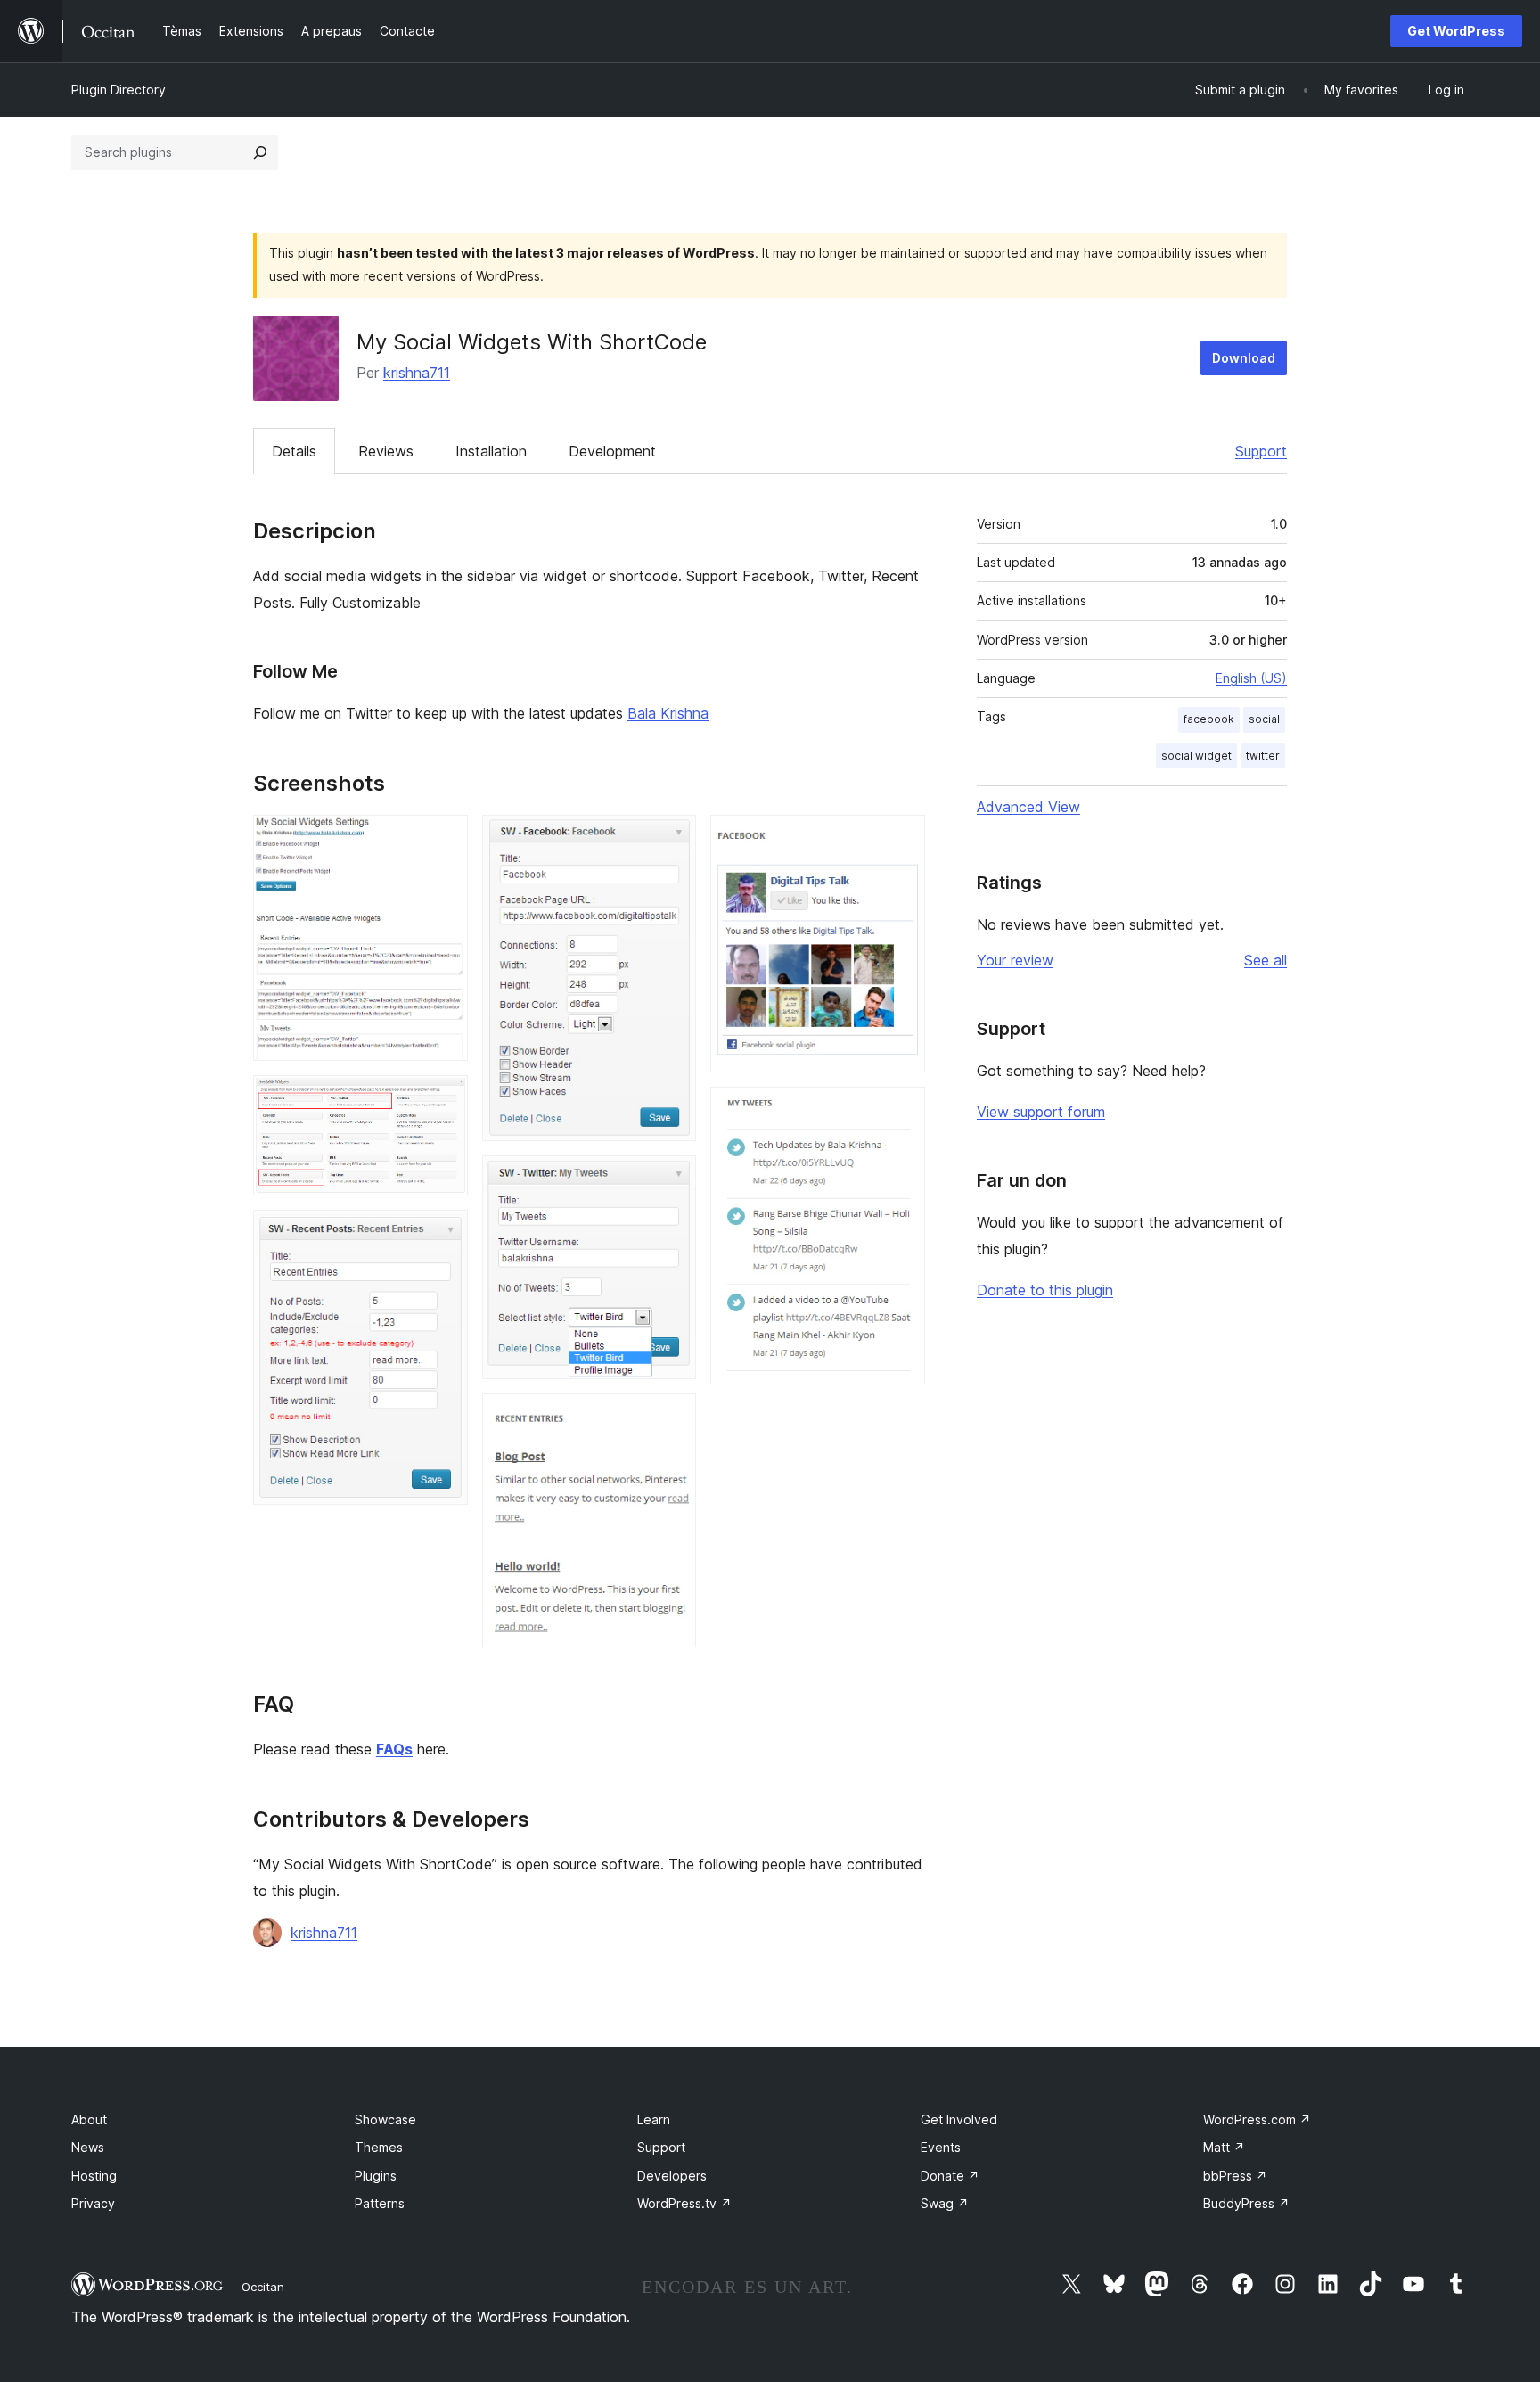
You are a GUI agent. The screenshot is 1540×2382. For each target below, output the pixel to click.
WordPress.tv (684, 2203)
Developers (672, 2176)
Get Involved (959, 2119)
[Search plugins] (260, 152)
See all (1266, 960)
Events (941, 2147)
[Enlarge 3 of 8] (444, 1234)
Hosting (94, 2176)
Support (1261, 451)
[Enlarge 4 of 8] (672, 839)
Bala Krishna (668, 713)
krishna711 (417, 373)
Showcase (385, 2119)
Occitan (263, 2287)
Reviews (386, 451)
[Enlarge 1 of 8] (444, 839)
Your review (1015, 960)
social (1264, 719)
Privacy (93, 2203)
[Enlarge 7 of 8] (901, 839)
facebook (1209, 719)
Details (294, 451)
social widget (1196, 756)
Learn (654, 2119)
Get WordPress (1456, 31)
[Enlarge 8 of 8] (901, 1111)
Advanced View (1028, 807)
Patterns (380, 2203)
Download (1244, 358)
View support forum (1041, 1112)
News (88, 2147)
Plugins (376, 2176)
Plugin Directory (119, 90)
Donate (950, 2176)
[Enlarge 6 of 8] (672, 1417)
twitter (1263, 756)
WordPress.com (1257, 2119)
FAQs (394, 1749)
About (89, 2119)
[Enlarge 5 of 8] (672, 1179)
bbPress (1235, 2176)
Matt (1224, 2147)
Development (612, 451)
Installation (491, 451)
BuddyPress (1246, 2203)
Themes (379, 2147)
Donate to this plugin (1045, 1290)
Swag (945, 2203)
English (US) (1251, 678)
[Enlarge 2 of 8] (444, 1099)
